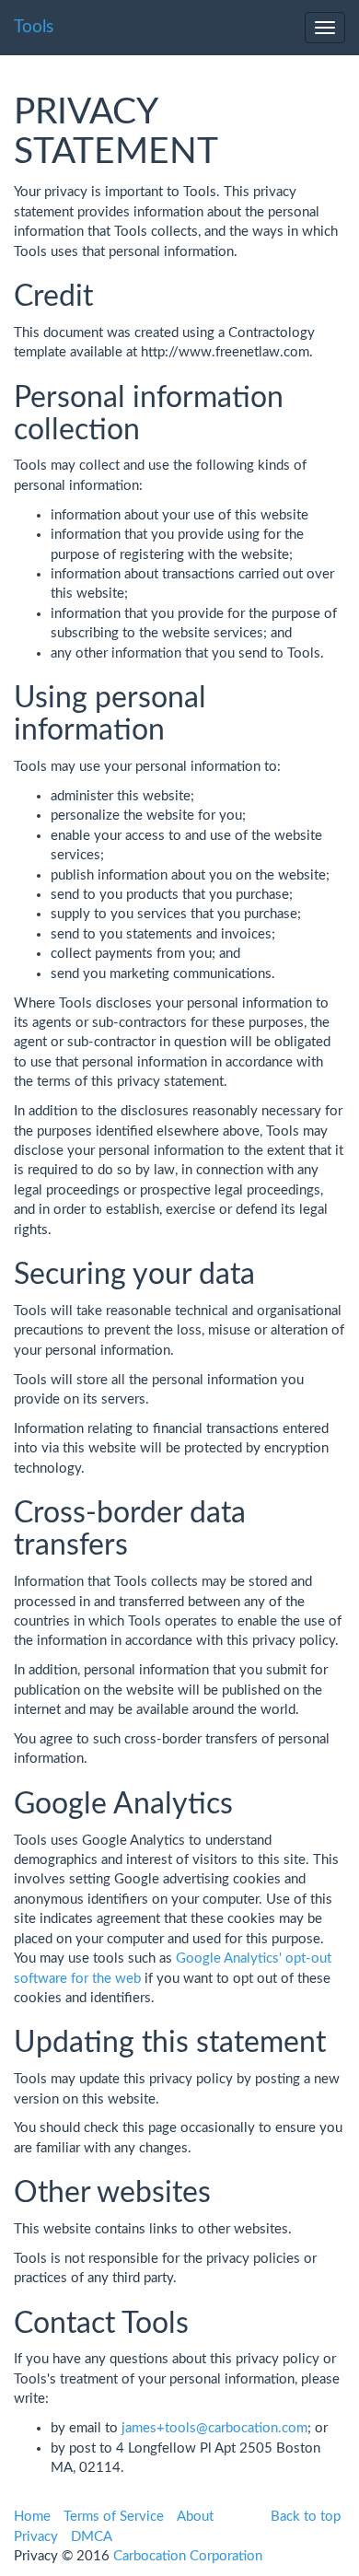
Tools (34, 27)
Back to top (306, 2517)
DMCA (92, 2537)
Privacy (36, 2537)
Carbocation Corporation (188, 2556)
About (195, 2517)
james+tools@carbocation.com (214, 2428)
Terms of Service (114, 2517)
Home (32, 2517)
